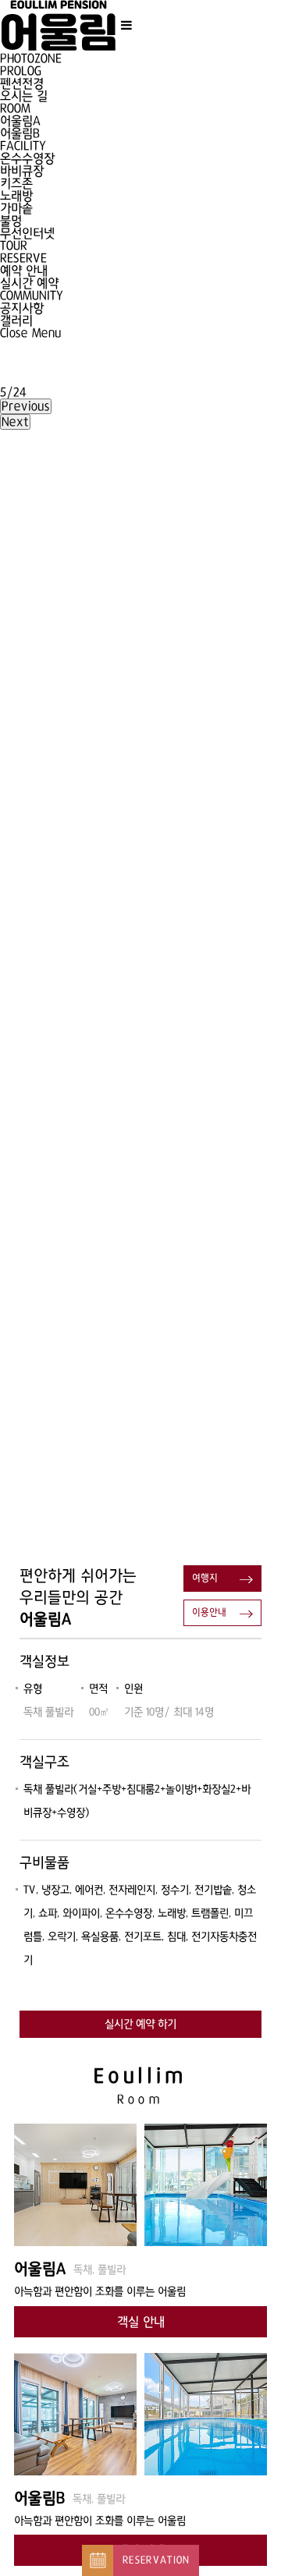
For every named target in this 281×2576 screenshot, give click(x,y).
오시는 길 (24, 96)
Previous (26, 406)
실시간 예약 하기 (140, 2024)
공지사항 (22, 308)
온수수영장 (27, 158)
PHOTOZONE (31, 58)
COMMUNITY (32, 296)
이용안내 (209, 1613)
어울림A (20, 121)
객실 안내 (141, 2322)
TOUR (14, 246)
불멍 (11, 221)
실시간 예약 (29, 283)
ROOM (15, 108)
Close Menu (31, 333)
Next (15, 422)
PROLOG (21, 71)
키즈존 (16, 183)
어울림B (20, 133)
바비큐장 (22, 171)
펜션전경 (22, 83)
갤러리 (16, 321)
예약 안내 (24, 271)
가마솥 (16, 208)
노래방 (16, 196)
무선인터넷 (27, 233)
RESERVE (23, 258)
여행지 (205, 1579)
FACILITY (23, 146)
